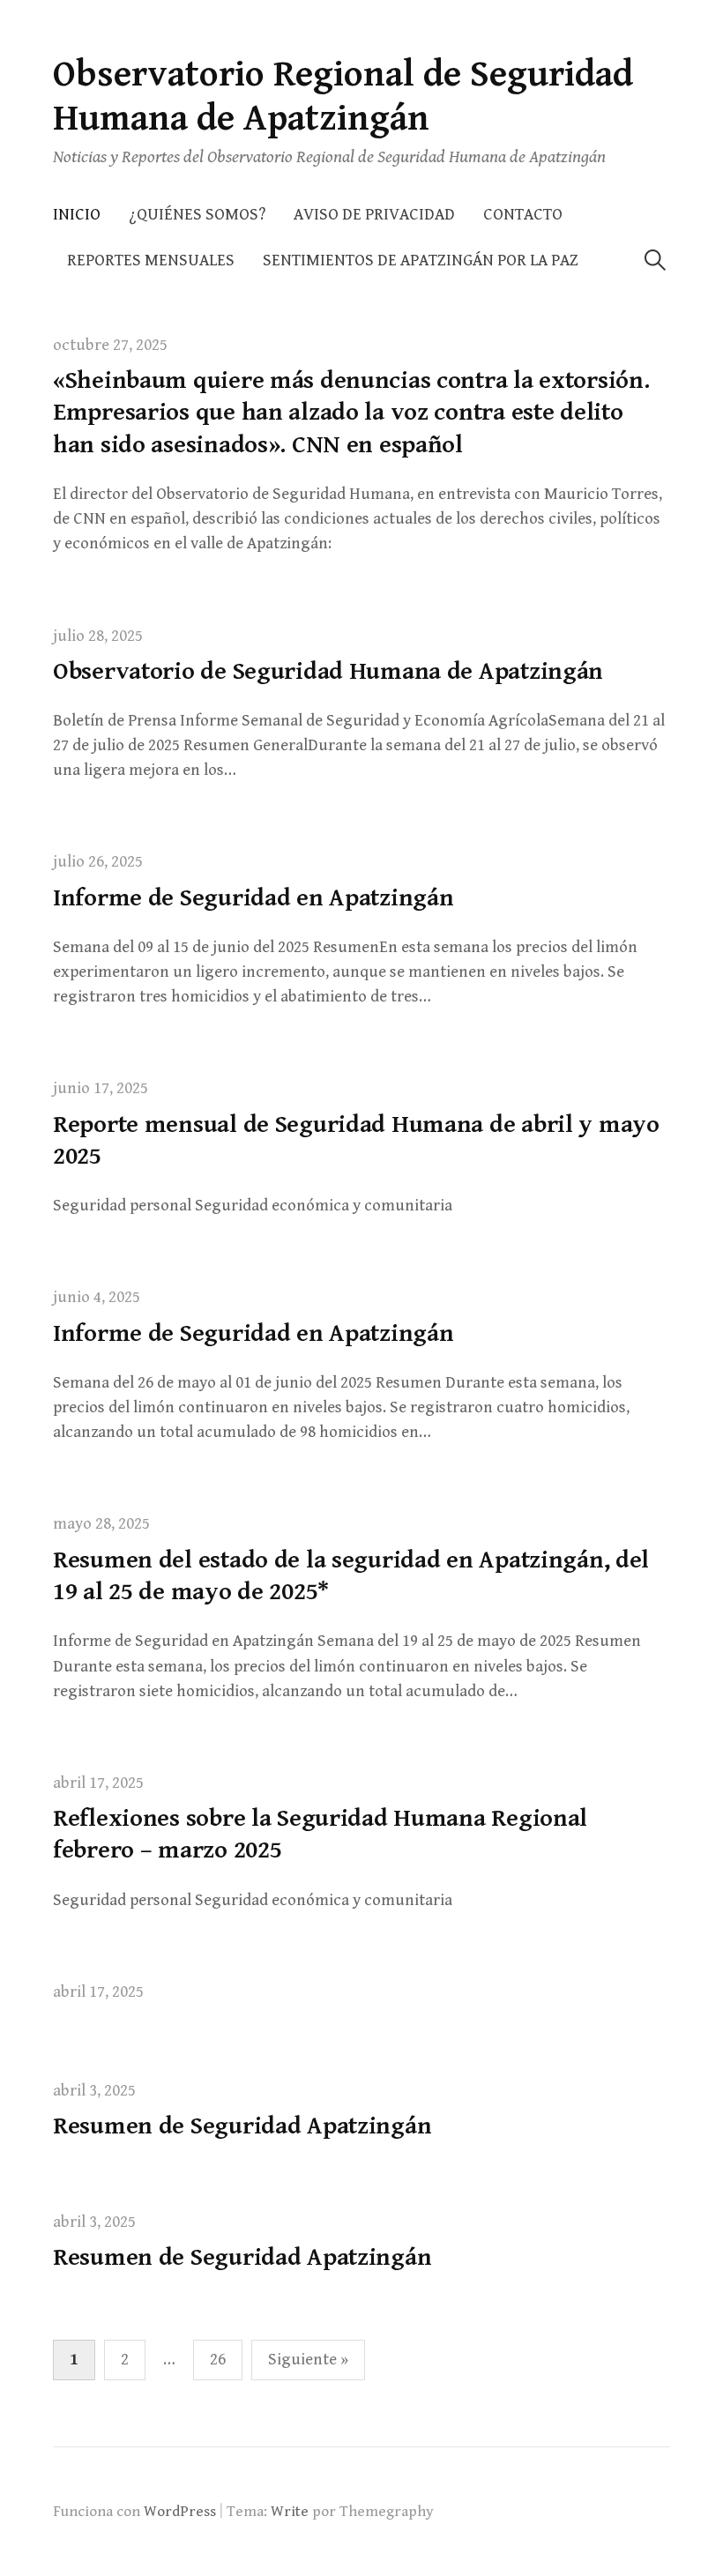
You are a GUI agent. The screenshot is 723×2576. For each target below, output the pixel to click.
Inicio (77, 215)
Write (290, 2512)
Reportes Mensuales (151, 261)
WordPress (180, 2512)
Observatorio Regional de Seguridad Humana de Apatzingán (343, 97)
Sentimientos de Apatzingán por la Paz (421, 261)
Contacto (523, 215)
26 (218, 2360)
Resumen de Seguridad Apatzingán (242, 2126)
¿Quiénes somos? (197, 215)
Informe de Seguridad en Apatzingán (253, 898)
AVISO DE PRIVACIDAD (374, 215)
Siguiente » (308, 2360)
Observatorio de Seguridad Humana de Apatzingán (328, 672)
